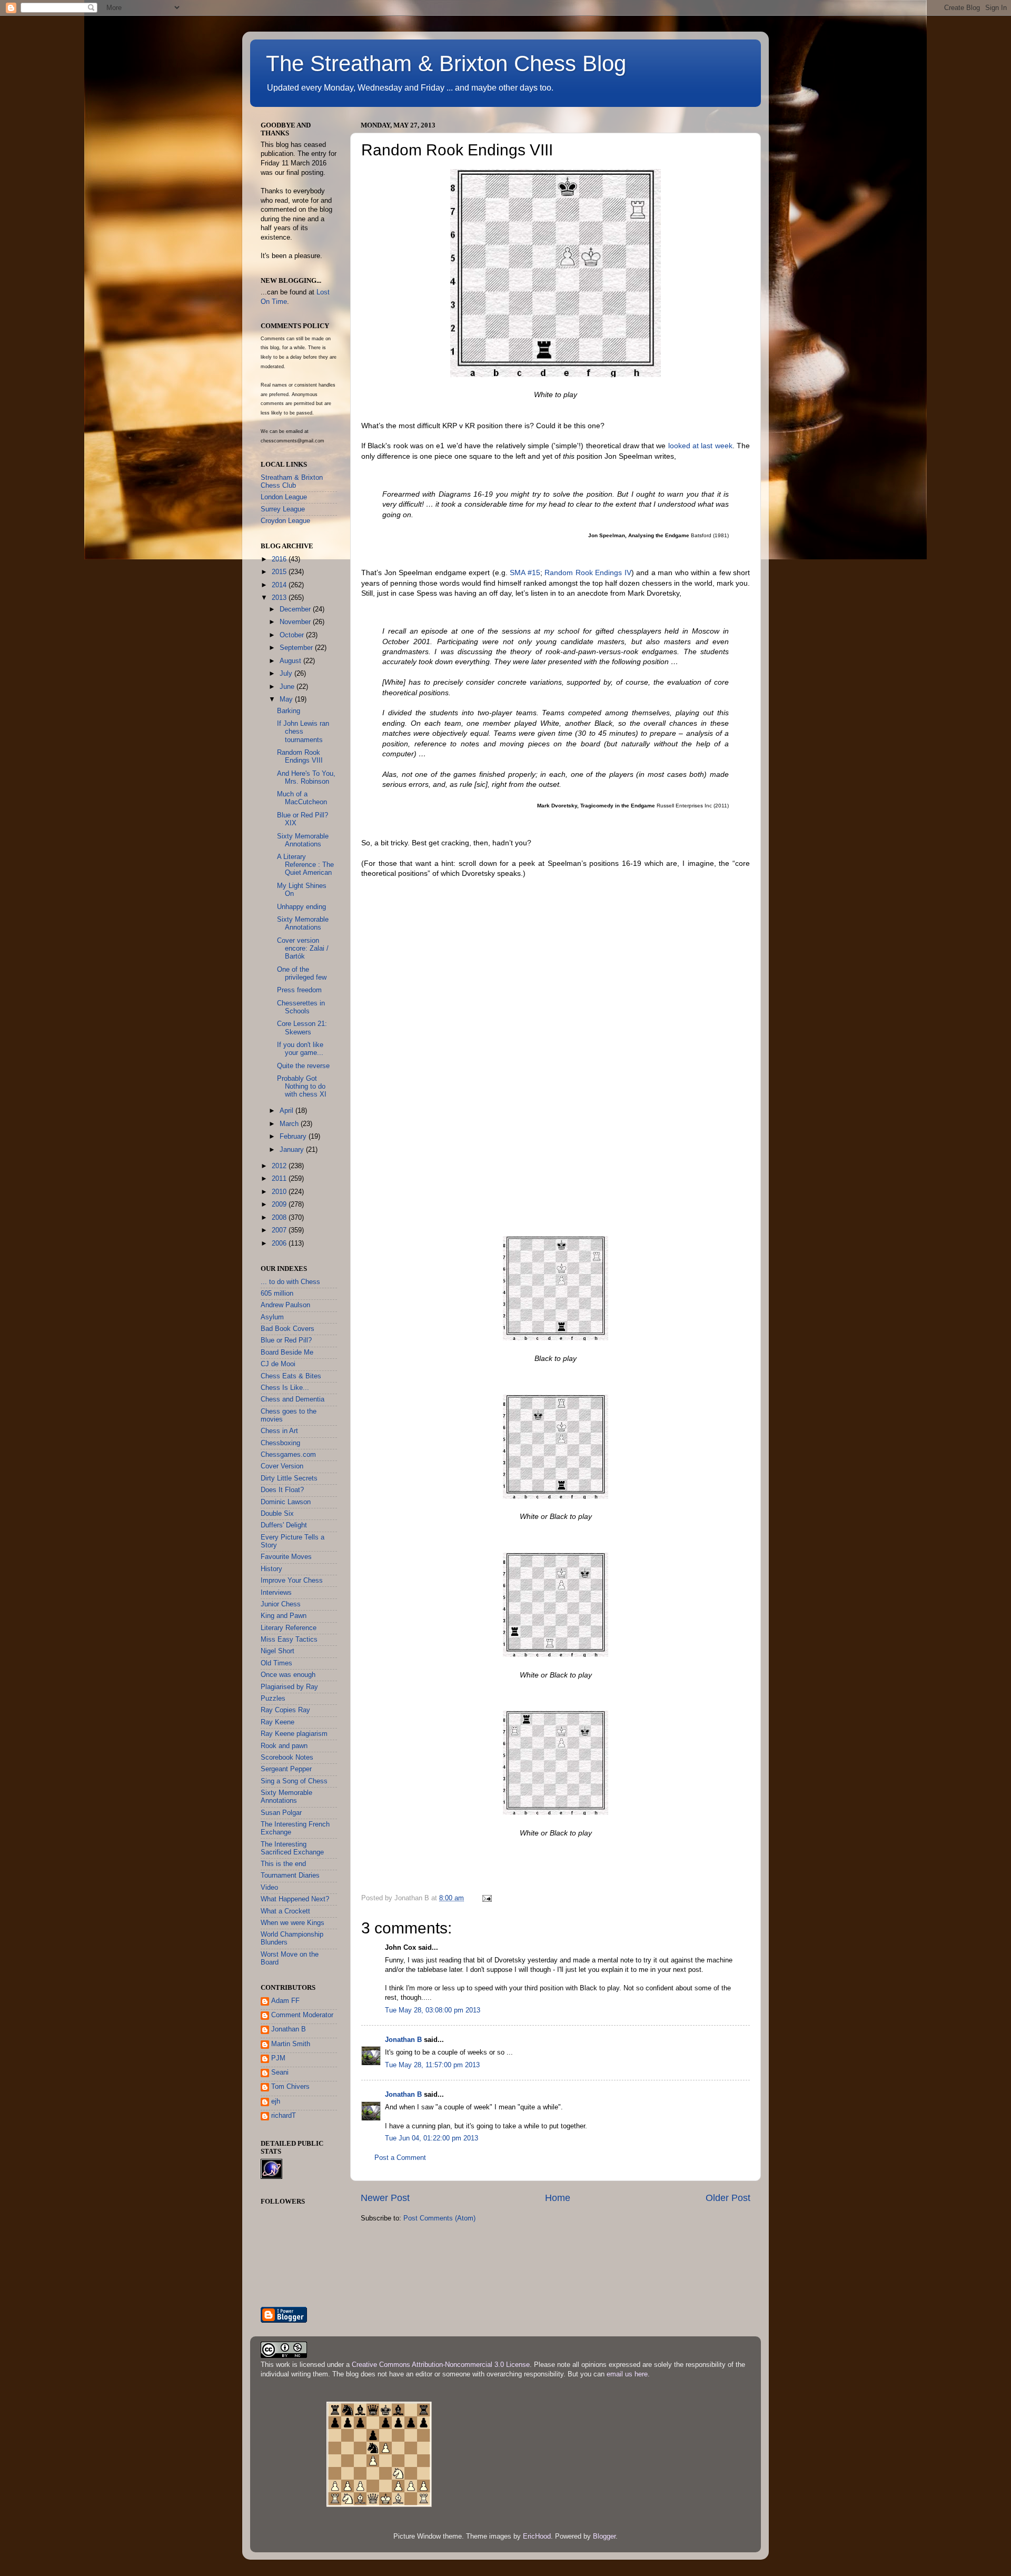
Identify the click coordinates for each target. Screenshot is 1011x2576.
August (291, 661)
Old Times (276, 1663)
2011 (280, 1179)
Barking (289, 711)
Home (558, 2198)
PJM (278, 2058)
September (297, 648)
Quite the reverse (303, 1066)
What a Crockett (285, 1911)
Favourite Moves (286, 1557)
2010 (280, 1192)
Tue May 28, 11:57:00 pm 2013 (432, 2065)
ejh (276, 2101)
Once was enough (288, 1675)
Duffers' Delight (284, 1525)
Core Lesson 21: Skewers (302, 1028)
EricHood (537, 2536)
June (288, 687)
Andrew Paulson (285, 1305)
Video (269, 1888)
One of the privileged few (302, 974)
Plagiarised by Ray (289, 1687)
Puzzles (273, 1699)
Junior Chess (281, 1604)
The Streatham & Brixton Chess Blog (446, 63)
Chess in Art (279, 1431)
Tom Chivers (290, 2087)
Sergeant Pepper (286, 1769)
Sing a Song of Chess (294, 1781)
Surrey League (283, 509)
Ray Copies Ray (285, 1710)
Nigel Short (277, 1651)
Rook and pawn (284, 1746)
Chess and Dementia (293, 1399)
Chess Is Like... (285, 1388)
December (296, 609)
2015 (280, 572)
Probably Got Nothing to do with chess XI (302, 1087)
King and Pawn (284, 1616)
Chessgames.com (288, 1455)
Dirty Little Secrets (289, 1478)
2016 (280, 559)
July (287, 674)
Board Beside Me (287, 1353)
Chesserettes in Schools (301, 1007)
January (293, 1150)
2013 (280, 598)
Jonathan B (403, 2040)
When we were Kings (293, 1923)
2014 (280, 585)
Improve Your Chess (292, 1581)
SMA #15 (525, 573)
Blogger (604, 2536)
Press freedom (299, 990)
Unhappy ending (301, 907)
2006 (280, 1243)
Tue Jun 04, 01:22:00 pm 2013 (432, 2138)
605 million (277, 1294)
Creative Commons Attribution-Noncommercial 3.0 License (441, 2365)
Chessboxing (280, 1443)
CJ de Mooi (278, 1364)
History (271, 1569)
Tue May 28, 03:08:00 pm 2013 (433, 2010)
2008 (280, 1218)
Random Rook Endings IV (588, 573)
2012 (280, 1166)
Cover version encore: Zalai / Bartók (303, 949)
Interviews (276, 1593)
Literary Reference (289, 1628)
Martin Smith (291, 2044)
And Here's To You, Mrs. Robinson (306, 778)
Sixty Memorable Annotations (303, 840)
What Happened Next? (295, 1899)
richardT (284, 2116)
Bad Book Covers (288, 1329)
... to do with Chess (290, 1282)
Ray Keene (277, 1722)
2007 (280, 1230)
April (288, 1111)
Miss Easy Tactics (289, 1640)
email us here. (628, 2374)
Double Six (277, 1514)
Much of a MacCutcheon (302, 798)
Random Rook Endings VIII (300, 757)
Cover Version (282, 1466)
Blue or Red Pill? (286, 1340)
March (290, 1124)
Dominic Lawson (286, 1502)
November (296, 622)
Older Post (728, 2198)
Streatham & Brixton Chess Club (292, 482)
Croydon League (285, 521)
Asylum (272, 1317)
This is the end (283, 1864)
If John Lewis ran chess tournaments (303, 732)
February (294, 1137)
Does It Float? (282, 1490)
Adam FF (285, 2001)
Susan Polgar (281, 1813)
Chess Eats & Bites (291, 1376)
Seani (280, 2072)
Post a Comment (400, 2158)
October (293, 635)
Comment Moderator (302, 2015)
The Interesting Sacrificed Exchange (292, 1848)
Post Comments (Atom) (439, 2218)
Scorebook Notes (287, 1758)
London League (284, 497)
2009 (280, 1205)
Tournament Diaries (290, 1876)
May (287, 699)
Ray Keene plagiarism (294, 1734)
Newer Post (385, 2198)
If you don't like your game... (300, 1049)
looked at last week (700, 446)
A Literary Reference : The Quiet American (305, 865)
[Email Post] (487, 1898)
